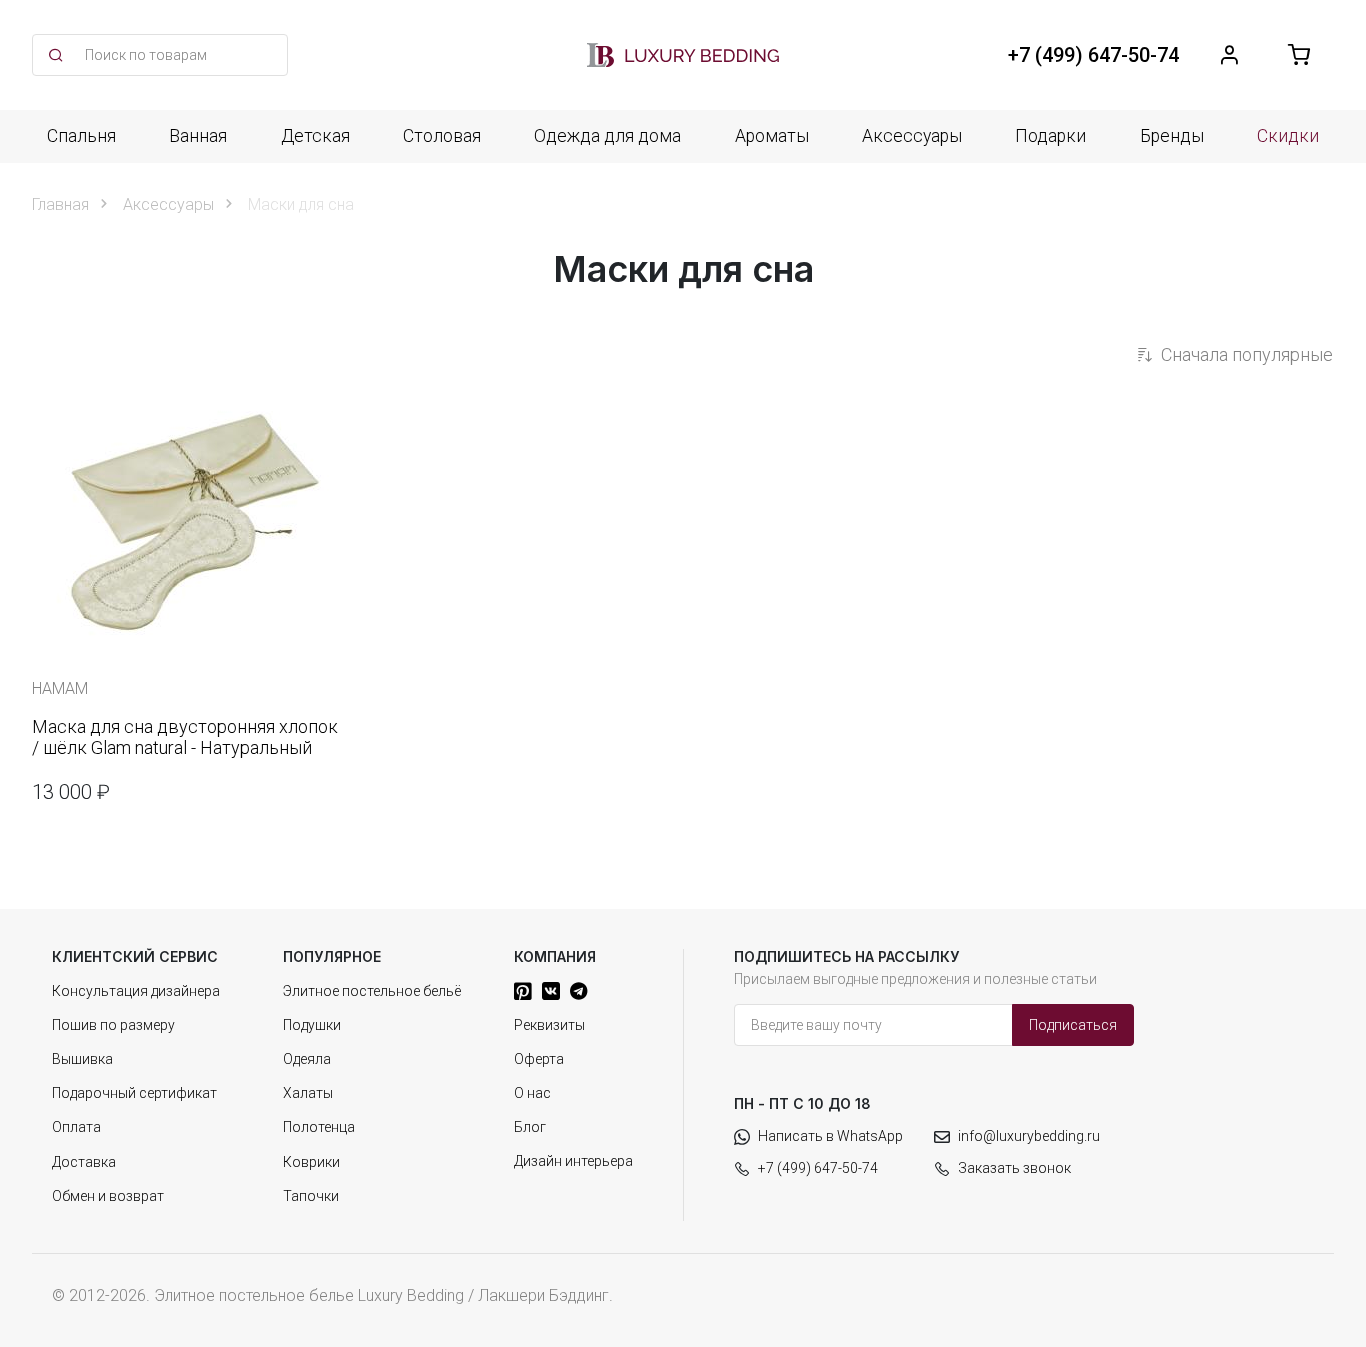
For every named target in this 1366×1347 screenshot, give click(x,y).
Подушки (312, 1025)
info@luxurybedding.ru (1029, 1136)
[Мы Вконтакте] (551, 991)
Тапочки (311, 1196)
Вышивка (82, 1059)
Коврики (311, 1162)
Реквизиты (549, 1025)
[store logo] (683, 55)
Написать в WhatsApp (830, 1136)
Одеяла (307, 1059)
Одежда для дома (607, 136)
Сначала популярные (1247, 355)
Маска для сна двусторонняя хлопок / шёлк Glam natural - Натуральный (185, 737)
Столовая (442, 136)
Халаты (308, 1093)
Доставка (84, 1162)
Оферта (539, 1059)
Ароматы (772, 136)
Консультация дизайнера (136, 991)
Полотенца (319, 1127)
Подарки (1050, 136)
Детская (315, 136)
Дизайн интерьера (573, 1161)
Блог (530, 1127)
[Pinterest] (523, 991)
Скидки (1288, 136)
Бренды (1172, 136)
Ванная (198, 136)
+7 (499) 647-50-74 (818, 1168)
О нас (532, 1093)
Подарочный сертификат (134, 1093)
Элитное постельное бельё (372, 991)
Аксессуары (912, 136)
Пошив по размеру (113, 1025)
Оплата (76, 1127)
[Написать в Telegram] (578, 991)
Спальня (81, 136)
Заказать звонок (1014, 1168)
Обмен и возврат (108, 1196)
